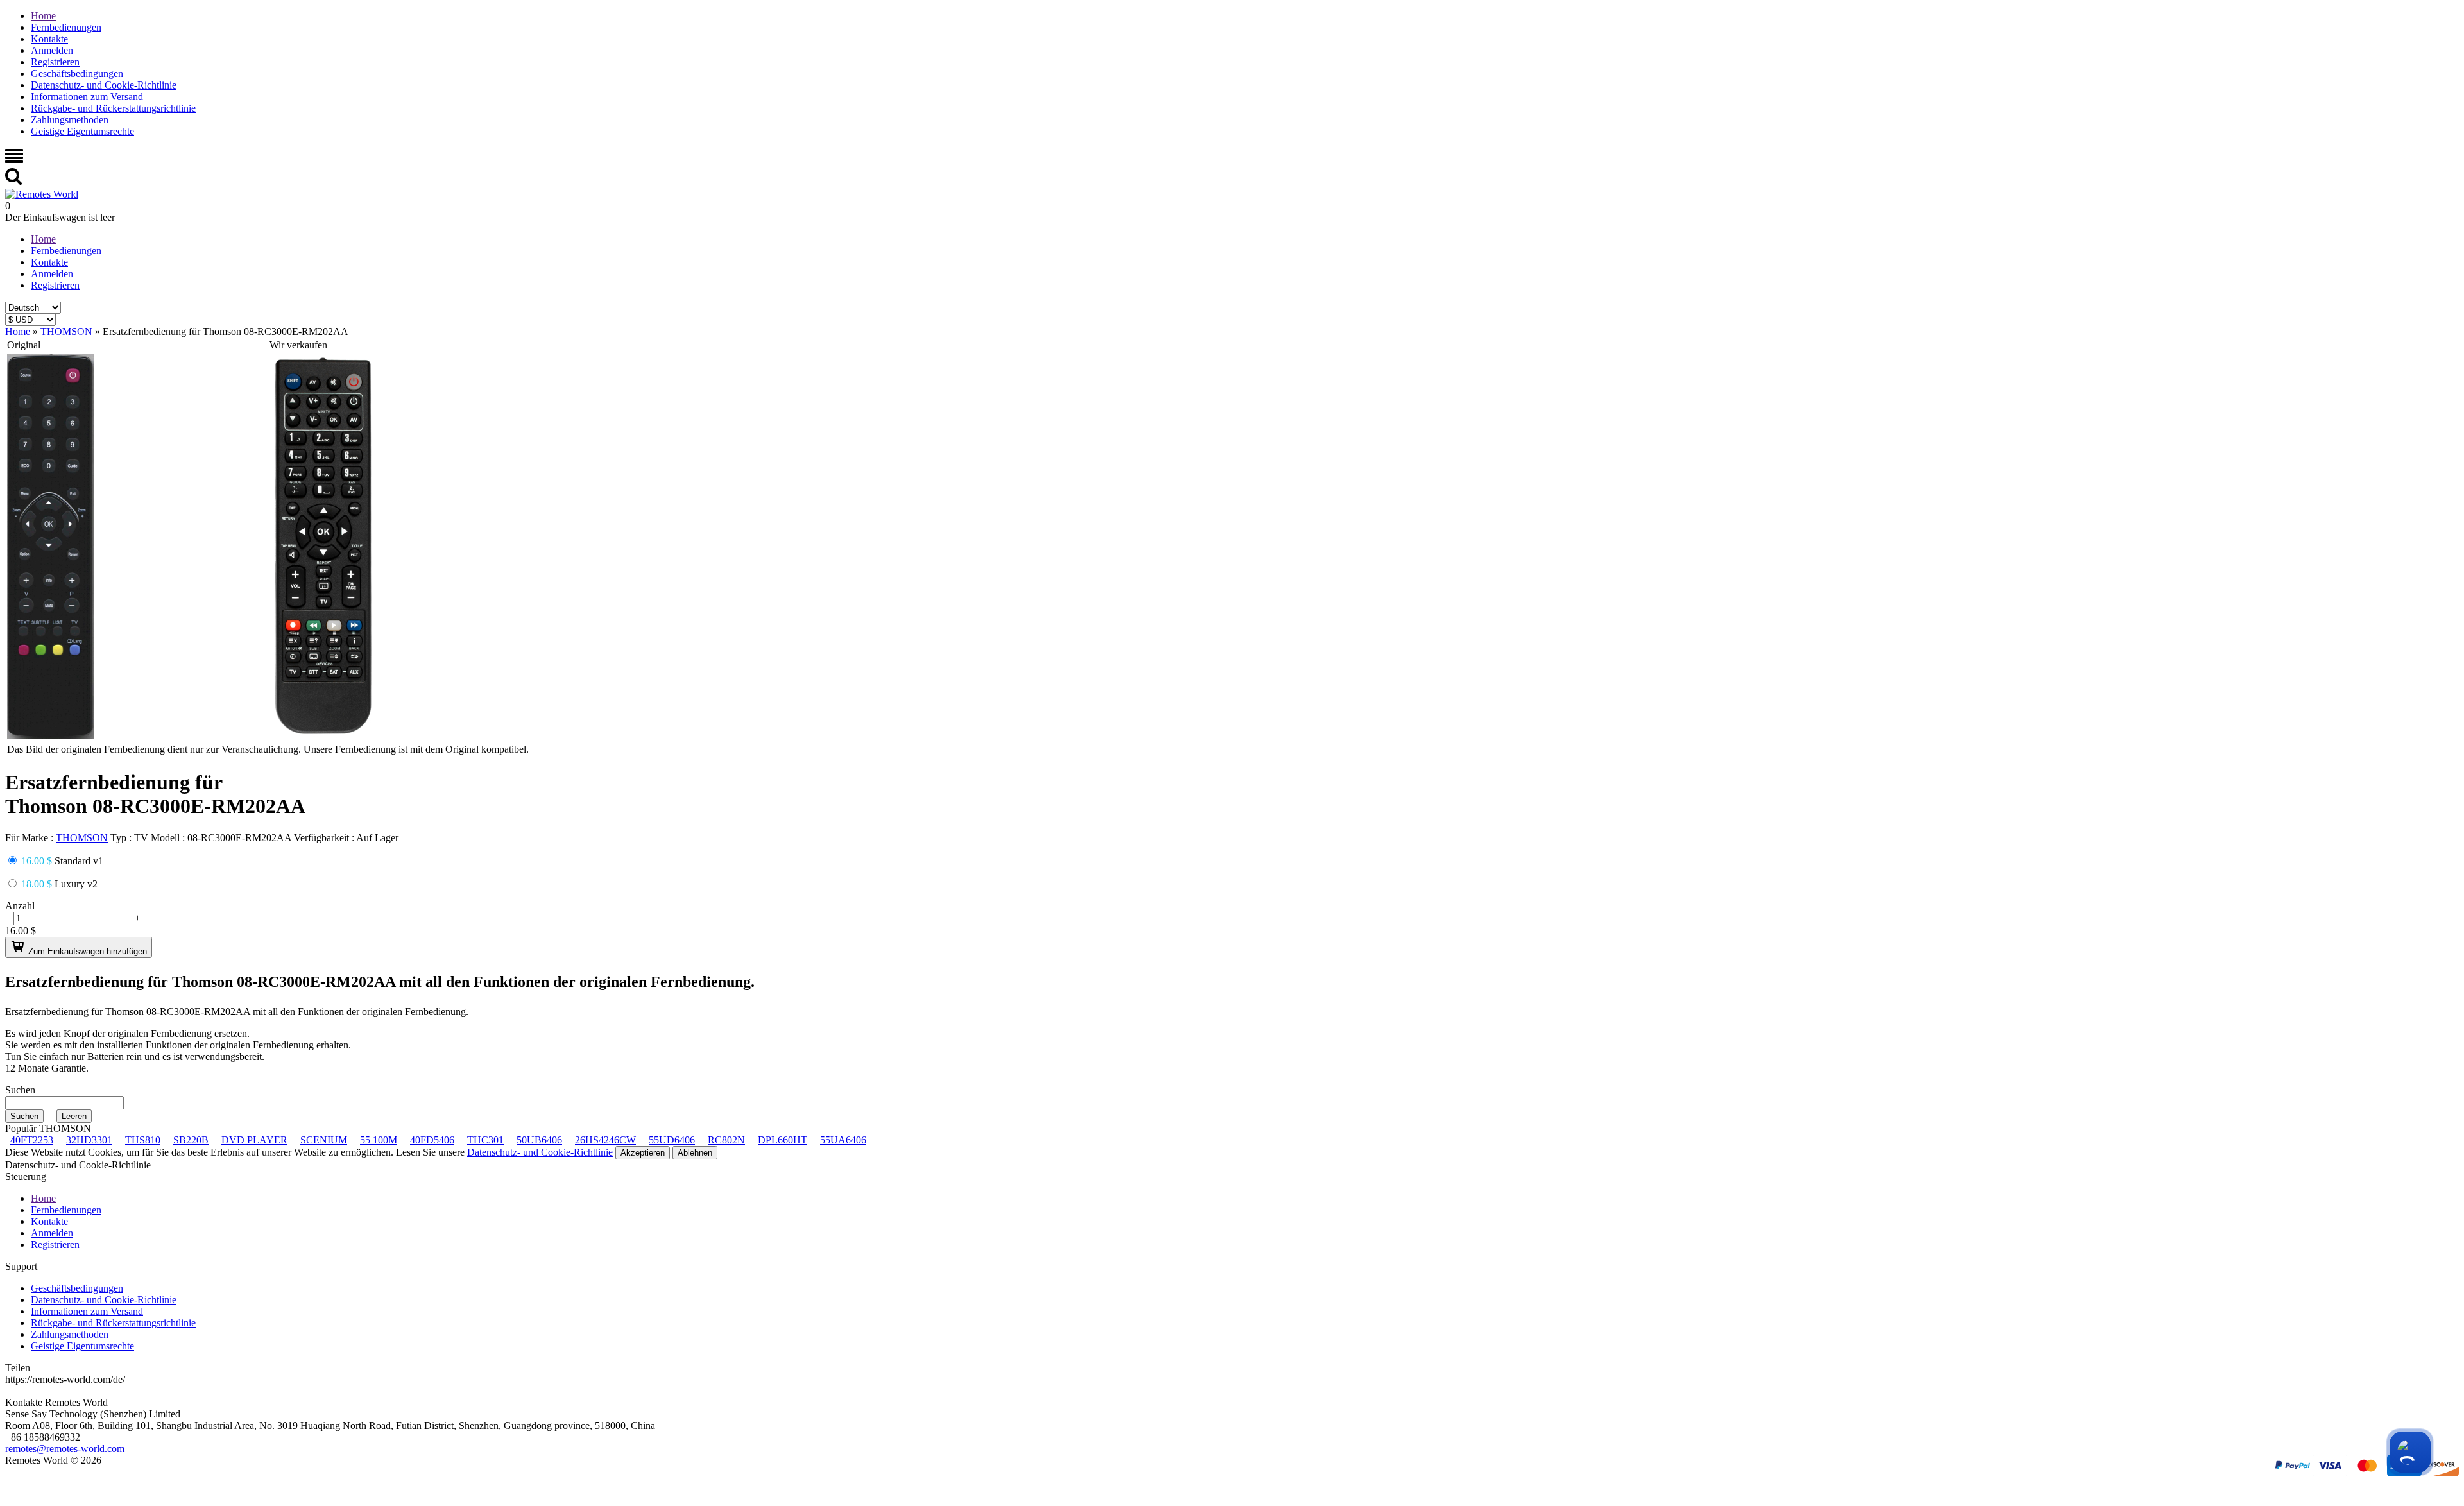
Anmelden (52, 50)
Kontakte (49, 39)
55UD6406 (672, 1140)
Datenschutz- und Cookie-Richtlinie (104, 85)
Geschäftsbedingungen (77, 73)
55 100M (379, 1140)
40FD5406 (432, 1140)
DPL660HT (783, 1140)
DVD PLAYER (254, 1140)
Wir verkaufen (298, 345)
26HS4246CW (605, 1140)
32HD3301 (89, 1140)
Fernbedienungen (66, 27)
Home (43, 16)
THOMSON (82, 838)
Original (24, 345)
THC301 (485, 1140)
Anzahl (20, 906)
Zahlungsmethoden (70, 120)
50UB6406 (539, 1140)
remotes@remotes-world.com (65, 1449)
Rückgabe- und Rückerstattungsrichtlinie (113, 108)
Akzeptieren (643, 1153)
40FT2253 (32, 1140)
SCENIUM (324, 1140)
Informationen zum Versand (87, 97)
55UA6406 (843, 1140)
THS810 (143, 1140)
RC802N (726, 1140)
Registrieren (55, 62)
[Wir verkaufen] (323, 735)
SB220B (191, 1140)
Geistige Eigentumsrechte (82, 131)
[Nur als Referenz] (50, 735)
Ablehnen (695, 1153)
